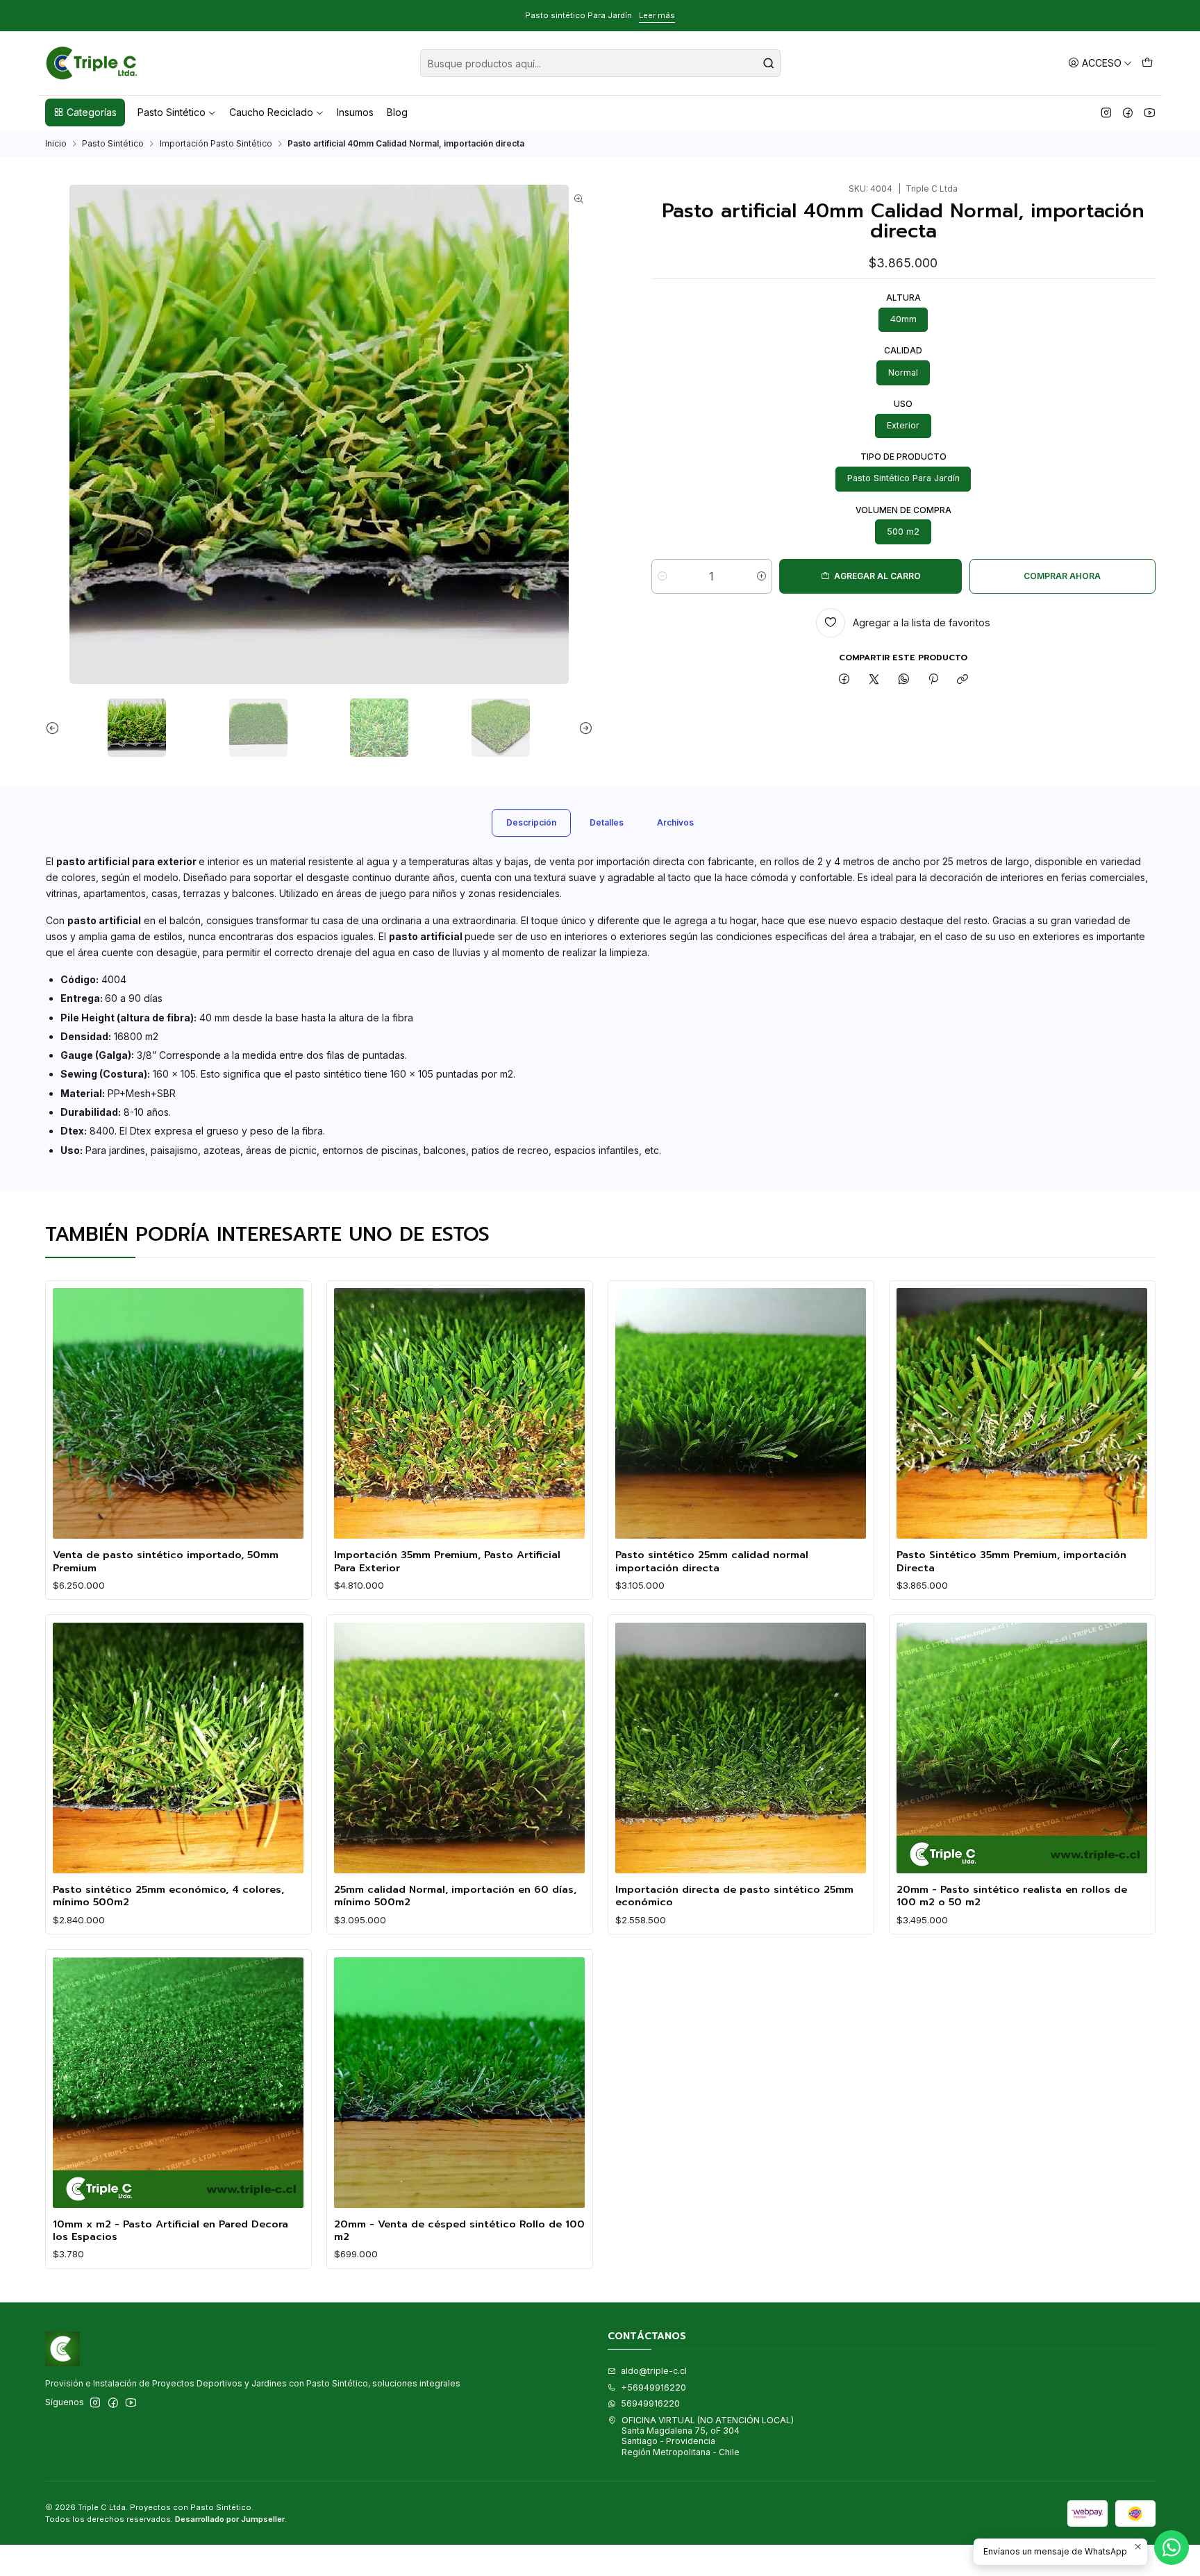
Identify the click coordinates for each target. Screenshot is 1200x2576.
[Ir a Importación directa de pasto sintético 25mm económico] (741, 1748)
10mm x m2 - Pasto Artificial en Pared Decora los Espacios (170, 2231)
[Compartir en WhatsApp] (903, 680)
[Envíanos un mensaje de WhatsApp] (1172, 2548)
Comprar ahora (1062, 576)
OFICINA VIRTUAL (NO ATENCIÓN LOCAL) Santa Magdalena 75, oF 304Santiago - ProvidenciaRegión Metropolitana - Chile (708, 2436)
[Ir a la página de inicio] (92, 63)
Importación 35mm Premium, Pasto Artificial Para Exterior (447, 1561)
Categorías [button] (92, 112)
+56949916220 (653, 2387)
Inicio (56, 144)
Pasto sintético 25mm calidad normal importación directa (712, 1561)
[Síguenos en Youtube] (1150, 112)
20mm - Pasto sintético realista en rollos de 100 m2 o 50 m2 (1012, 1896)
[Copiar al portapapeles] (963, 680)
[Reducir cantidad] (662, 576)
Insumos (355, 112)
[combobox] (600, 63)
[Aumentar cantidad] (761, 576)
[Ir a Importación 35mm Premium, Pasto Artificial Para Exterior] (459, 1413)
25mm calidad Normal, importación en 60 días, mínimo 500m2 (455, 1896)
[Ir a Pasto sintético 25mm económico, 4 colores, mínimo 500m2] (178, 1748)
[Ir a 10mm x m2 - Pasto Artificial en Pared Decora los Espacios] (178, 2083)
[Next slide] (583, 728)
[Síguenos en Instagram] (1106, 112)
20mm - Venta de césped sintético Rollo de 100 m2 (459, 2231)
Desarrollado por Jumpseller (230, 2519)
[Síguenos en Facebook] (1128, 112)
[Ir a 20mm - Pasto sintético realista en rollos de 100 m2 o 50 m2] (1022, 1748)
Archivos (675, 822)
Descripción (531, 822)
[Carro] (1147, 63)
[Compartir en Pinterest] (933, 680)
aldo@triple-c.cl (654, 2371)
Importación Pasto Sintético (216, 144)
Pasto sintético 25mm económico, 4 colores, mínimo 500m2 (168, 1896)
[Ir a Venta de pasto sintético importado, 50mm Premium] (178, 1413)
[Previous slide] (56, 728)
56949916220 (650, 2403)
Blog (397, 112)
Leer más (124, 15)
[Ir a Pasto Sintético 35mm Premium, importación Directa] (1022, 1413)
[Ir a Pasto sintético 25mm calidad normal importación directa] (741, 1413)
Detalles (607, 822)
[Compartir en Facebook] (844, 680)
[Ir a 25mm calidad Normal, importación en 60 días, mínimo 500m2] (459, 1748)
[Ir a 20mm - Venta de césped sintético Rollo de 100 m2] (459, 2083)
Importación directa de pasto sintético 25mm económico (734, 1896)
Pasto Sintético (172, 112)
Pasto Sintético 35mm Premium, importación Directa (1011, 1561)
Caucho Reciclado (271, 112)
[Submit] (769, 63)
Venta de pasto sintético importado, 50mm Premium (166, 1561)
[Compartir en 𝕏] (874, 680)
